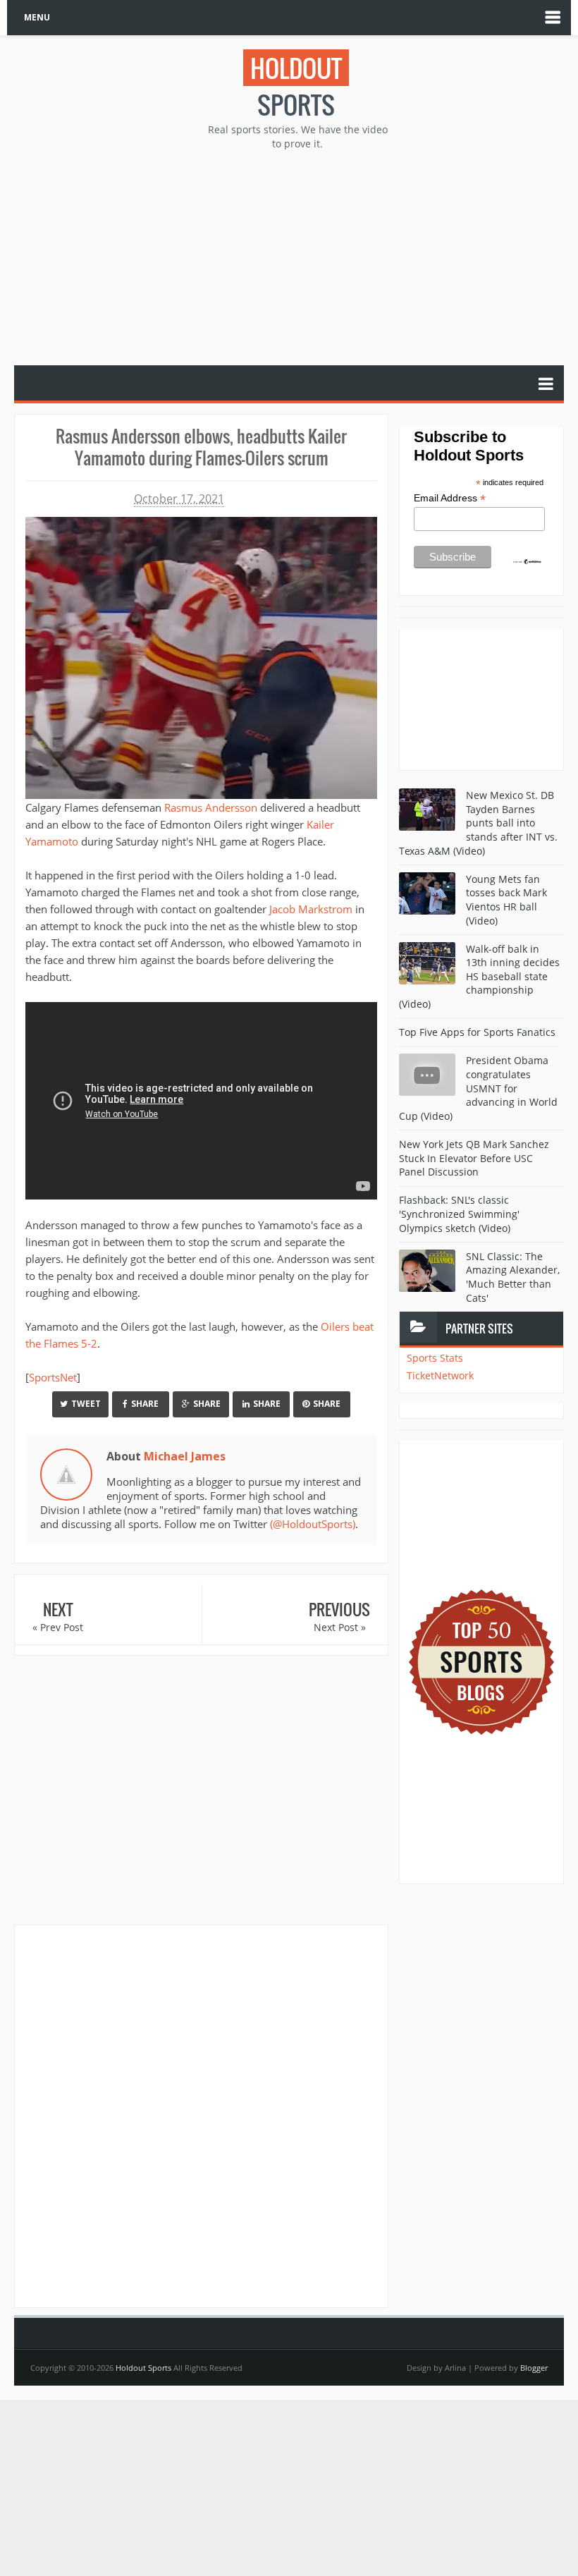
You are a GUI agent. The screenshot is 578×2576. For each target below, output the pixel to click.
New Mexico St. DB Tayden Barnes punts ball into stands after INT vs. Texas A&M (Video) (478, 823)
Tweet (86, 1404)
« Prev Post (58, 1627)
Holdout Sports (143, 2368)
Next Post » (340, 1627)
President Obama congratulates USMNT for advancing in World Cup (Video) (478, 1088)
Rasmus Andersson (211, 807)
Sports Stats (435, 1358)
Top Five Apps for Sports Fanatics (477, 1032)
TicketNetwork (440, 1375)
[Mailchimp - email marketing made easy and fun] (527, 561)
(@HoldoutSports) (313, 1524)
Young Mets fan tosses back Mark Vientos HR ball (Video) (506, 900)
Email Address (450, 498)
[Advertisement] (296, 256)
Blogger (534, 2368)
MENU (37, 17)
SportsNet (53, 1377)
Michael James (185, 1456)
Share (145, 1404)
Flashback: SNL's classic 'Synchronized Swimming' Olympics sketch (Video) (459, 1214)
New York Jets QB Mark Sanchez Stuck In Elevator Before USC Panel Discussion (474, 1158)
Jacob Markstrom (311, 909)
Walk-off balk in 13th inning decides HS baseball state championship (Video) (479, 976)
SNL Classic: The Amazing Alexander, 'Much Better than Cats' (513, 1277)
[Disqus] (201, 2116)
